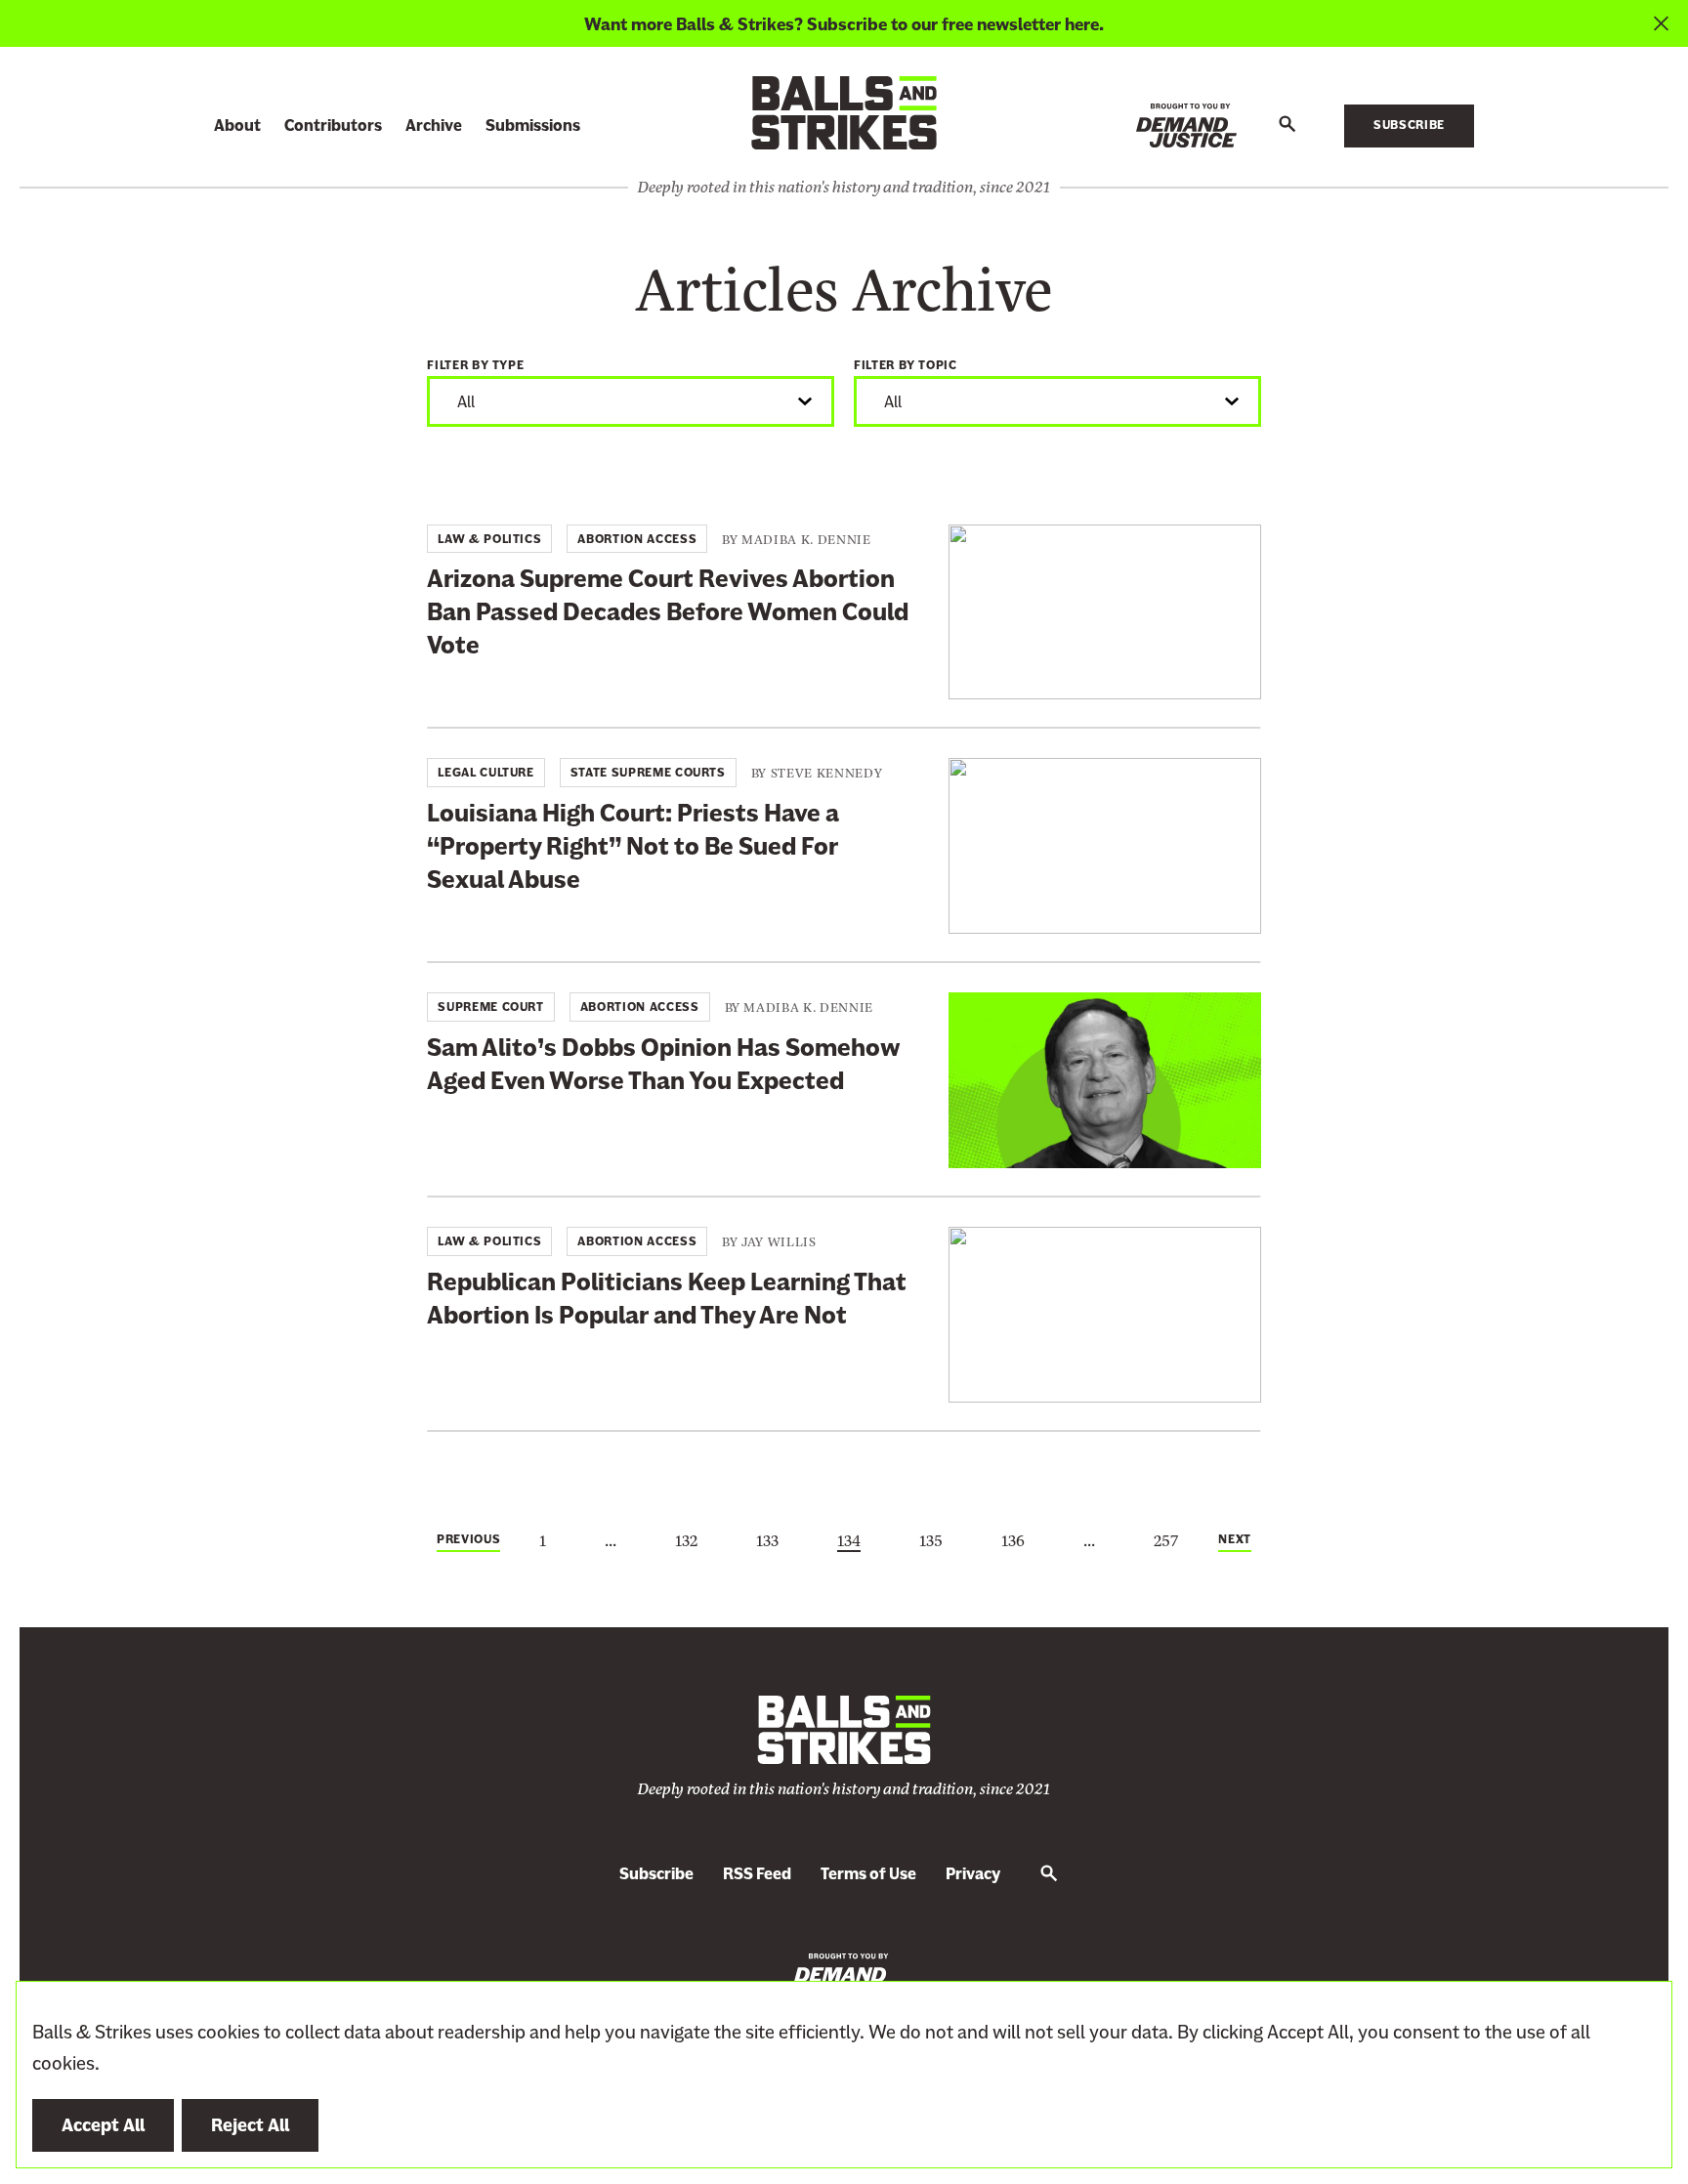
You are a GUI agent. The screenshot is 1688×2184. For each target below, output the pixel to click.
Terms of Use (868, 1874)
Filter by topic (906, 365)
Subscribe (1409, 125)
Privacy (973, 1874)
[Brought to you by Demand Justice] (1186, 126)
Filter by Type (475, 365)
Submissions (533, 126)
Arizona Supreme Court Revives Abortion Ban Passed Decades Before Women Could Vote (668, 612)
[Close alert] (1661, 23)
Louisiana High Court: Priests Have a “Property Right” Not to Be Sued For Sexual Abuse (633, 846)
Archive (434, 126)
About (237, 126)
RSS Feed (757, 1874)
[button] (1287, 125)
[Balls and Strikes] (844, 112)
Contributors (333, 126)
